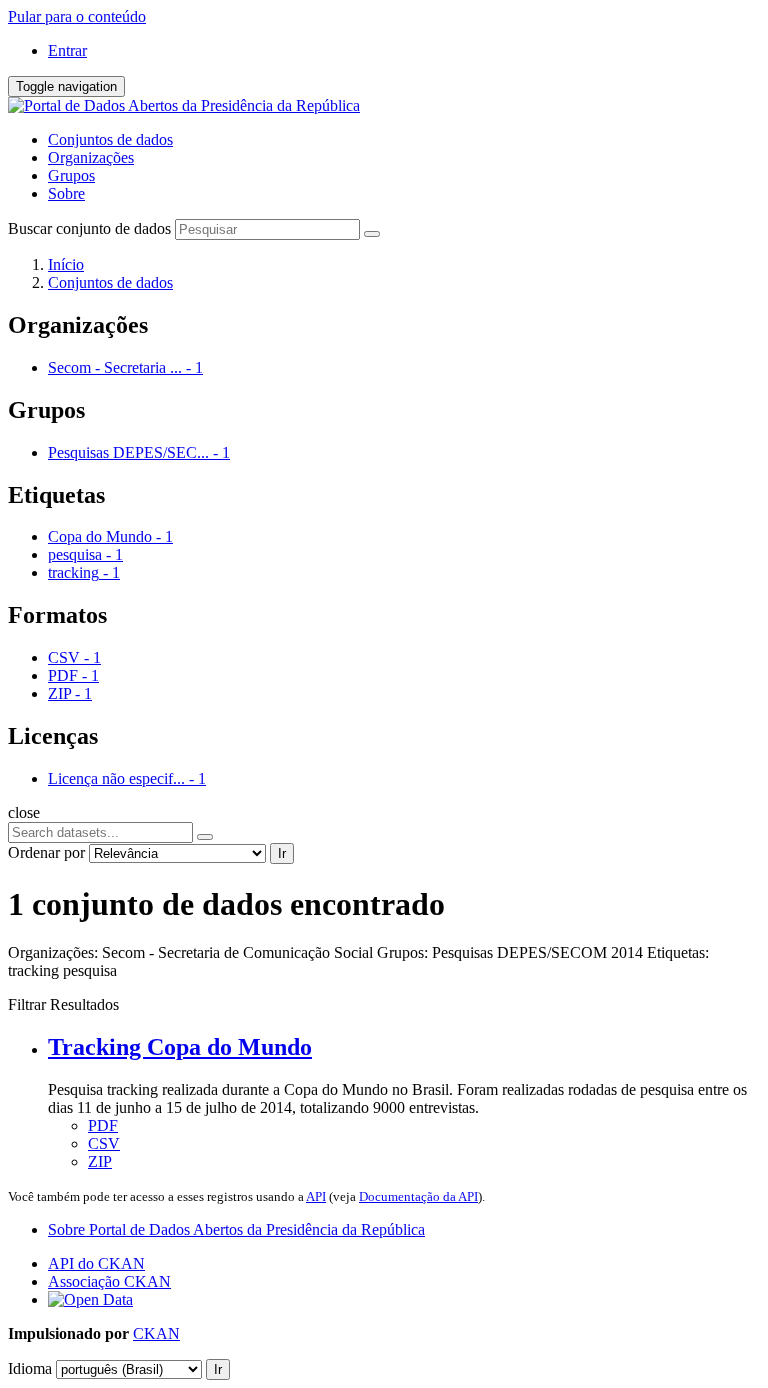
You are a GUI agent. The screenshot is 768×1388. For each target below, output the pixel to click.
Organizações (91, 157)
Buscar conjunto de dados (89, 228)
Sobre (66, 193)
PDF (103, 1125)
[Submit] (372, 234)
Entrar (67, 50)
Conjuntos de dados (110, 139)
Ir (282, 853)
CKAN (156, 1333)
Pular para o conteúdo (77, 16)
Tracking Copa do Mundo (180, 1047)
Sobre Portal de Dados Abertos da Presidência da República (236, 1229)
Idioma (30, 1368)
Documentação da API (418, 1196)
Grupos (71, 175)
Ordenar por (46, 852)
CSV (104, 1143)
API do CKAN (96, 1263)
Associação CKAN (109, 1281)
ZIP (100, 1161)
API (316, 1196)
